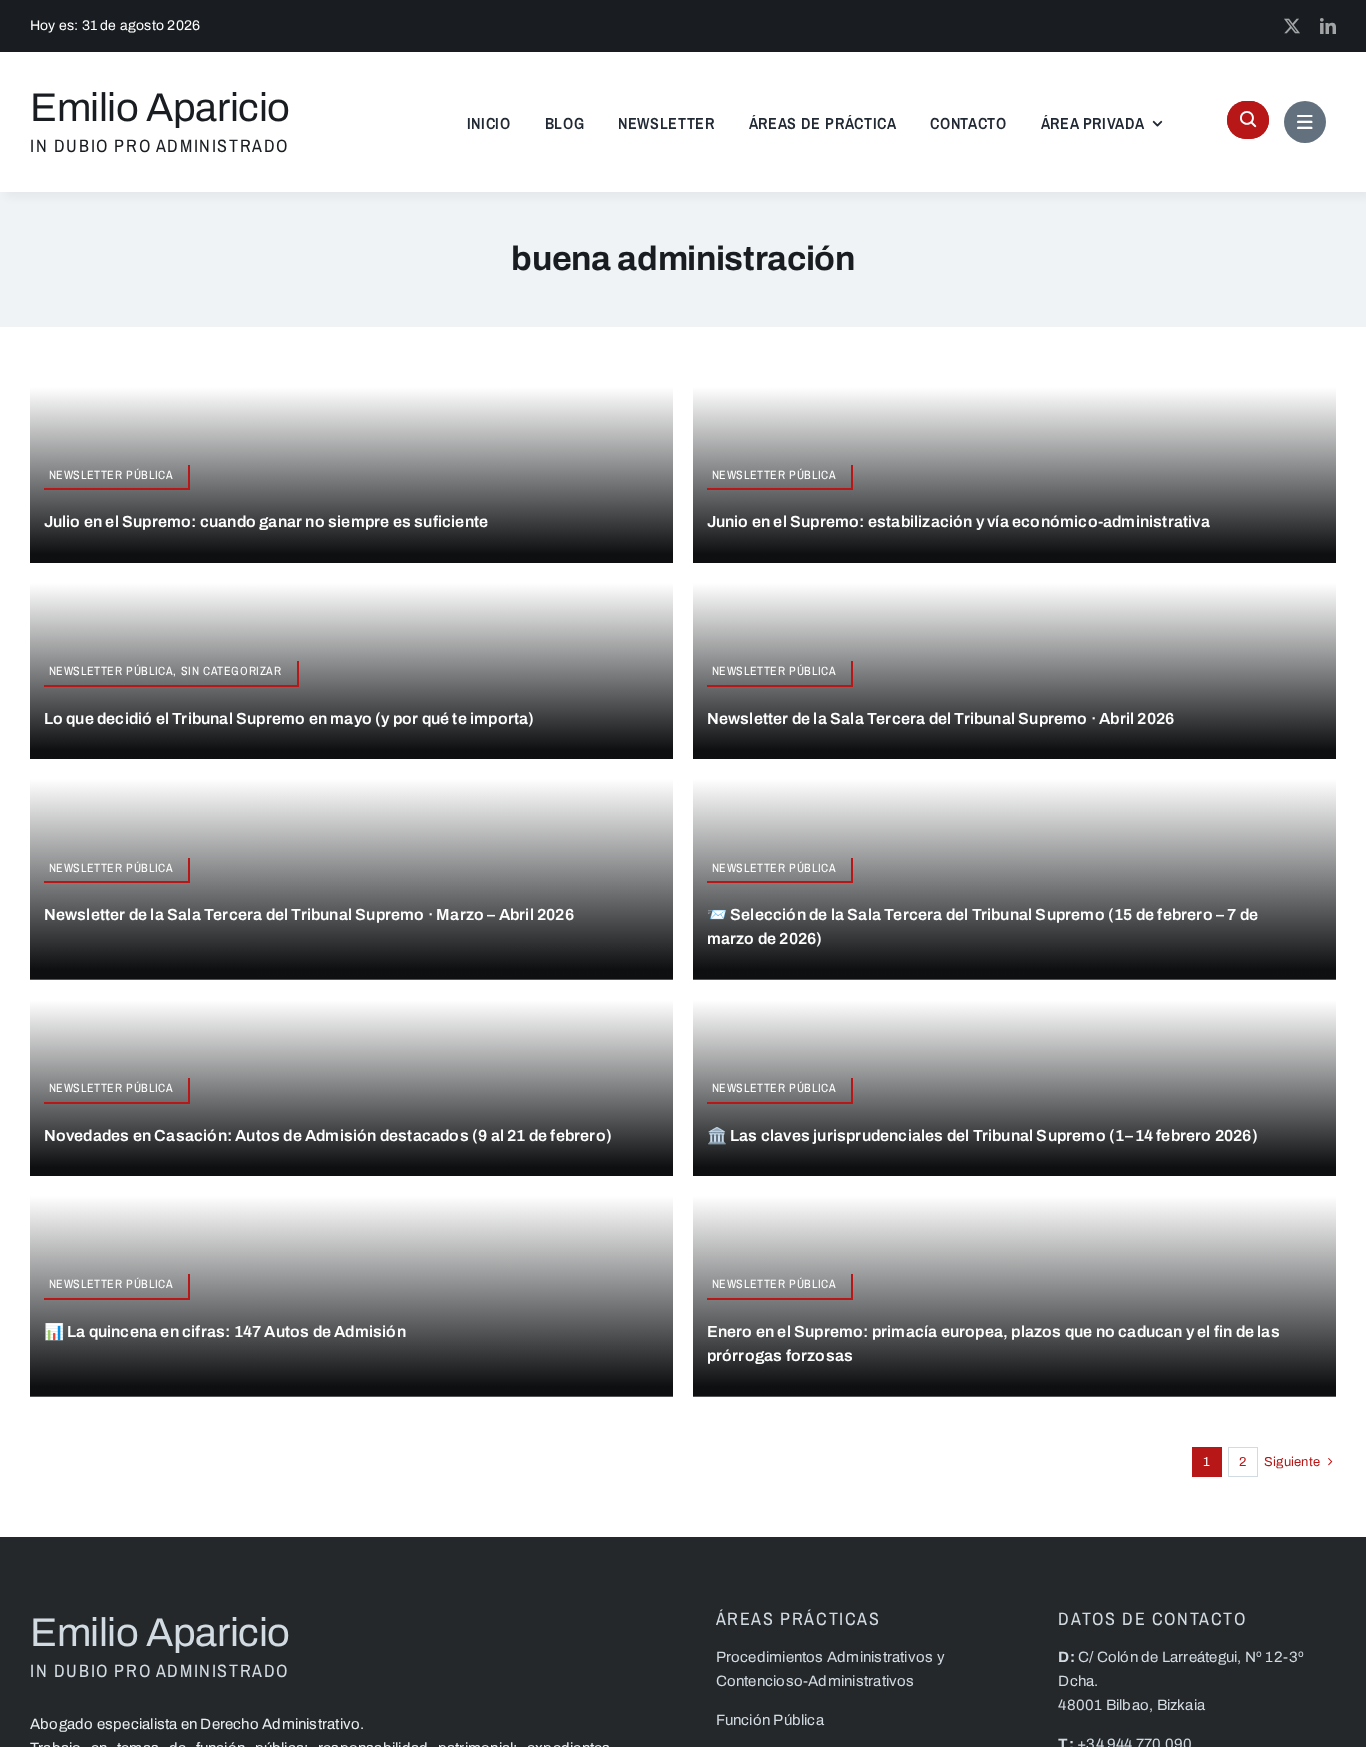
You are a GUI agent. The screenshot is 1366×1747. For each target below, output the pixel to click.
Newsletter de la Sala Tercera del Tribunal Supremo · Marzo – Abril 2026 (309, 914)
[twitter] (1292, 26)
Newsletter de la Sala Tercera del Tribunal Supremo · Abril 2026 (941, 718)
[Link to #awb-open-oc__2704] (1305, 122)
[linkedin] (1328, 26)
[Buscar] (1248, 120)
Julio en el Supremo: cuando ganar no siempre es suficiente (266, 521)
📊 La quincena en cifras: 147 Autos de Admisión (225, 1331)
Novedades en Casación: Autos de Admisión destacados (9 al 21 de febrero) (328, 1135)
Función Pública (770, 1720)
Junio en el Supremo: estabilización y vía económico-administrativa (958, 521)
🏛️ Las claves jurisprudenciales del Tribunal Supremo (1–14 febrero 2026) (982, 1135)
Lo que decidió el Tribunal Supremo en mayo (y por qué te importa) (289, 718)
